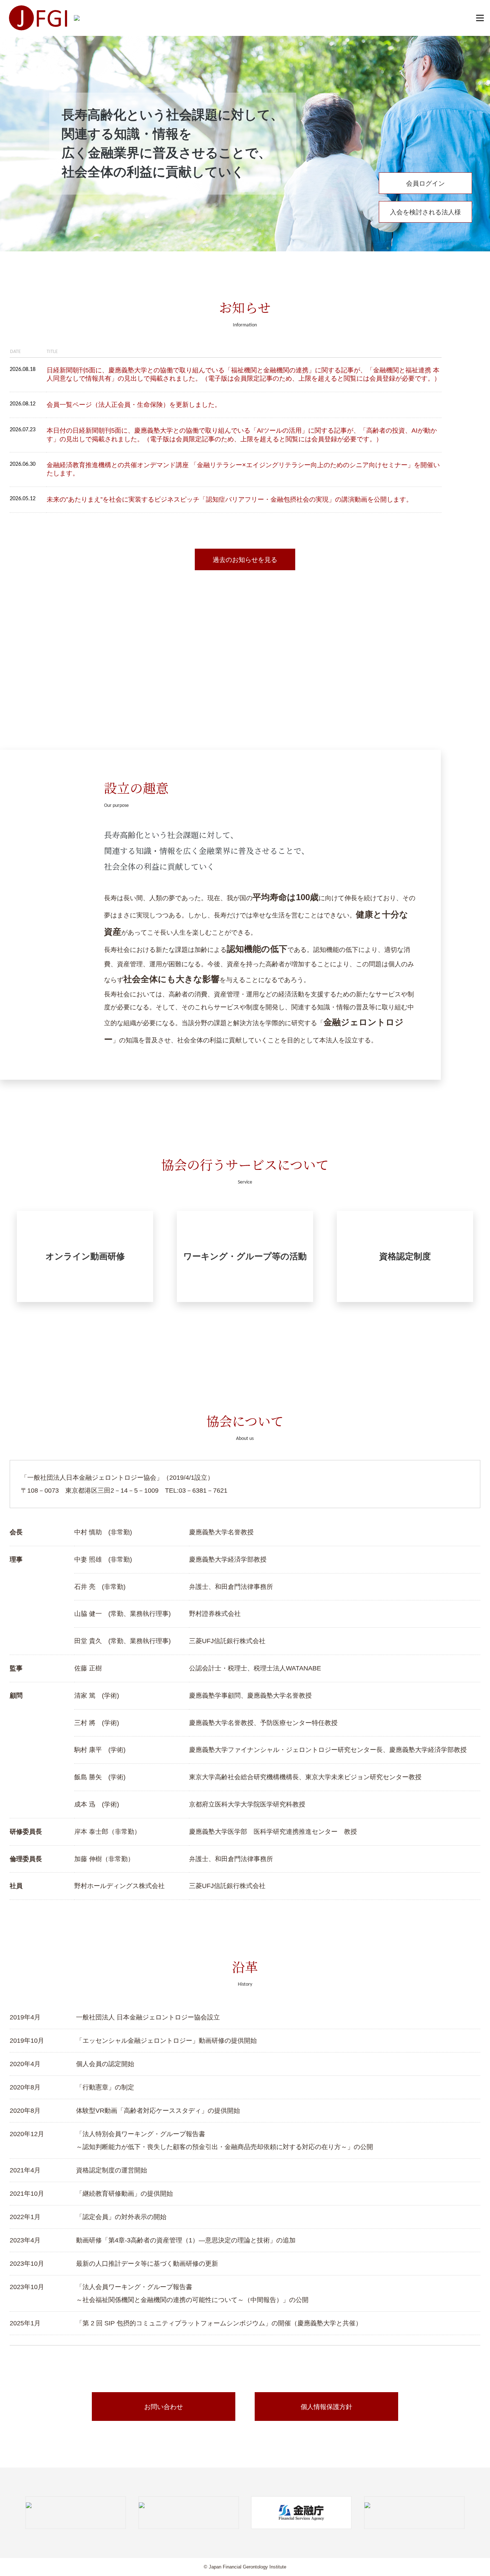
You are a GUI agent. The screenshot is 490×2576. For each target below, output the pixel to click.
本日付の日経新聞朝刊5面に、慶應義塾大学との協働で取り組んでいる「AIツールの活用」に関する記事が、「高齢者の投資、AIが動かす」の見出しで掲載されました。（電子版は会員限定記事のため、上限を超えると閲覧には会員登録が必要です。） (242, 435)
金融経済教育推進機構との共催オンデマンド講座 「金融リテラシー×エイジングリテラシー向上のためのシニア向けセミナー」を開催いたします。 (243, 469)
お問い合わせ (164, 2407)
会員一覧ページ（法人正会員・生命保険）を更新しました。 (134, 405)
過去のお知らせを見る (245, 560)
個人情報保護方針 (326, 2407)
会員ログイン (425, 183)
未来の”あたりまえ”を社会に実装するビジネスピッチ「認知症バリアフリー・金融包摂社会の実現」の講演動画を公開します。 (230, 499)
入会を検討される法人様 (425, 212)
